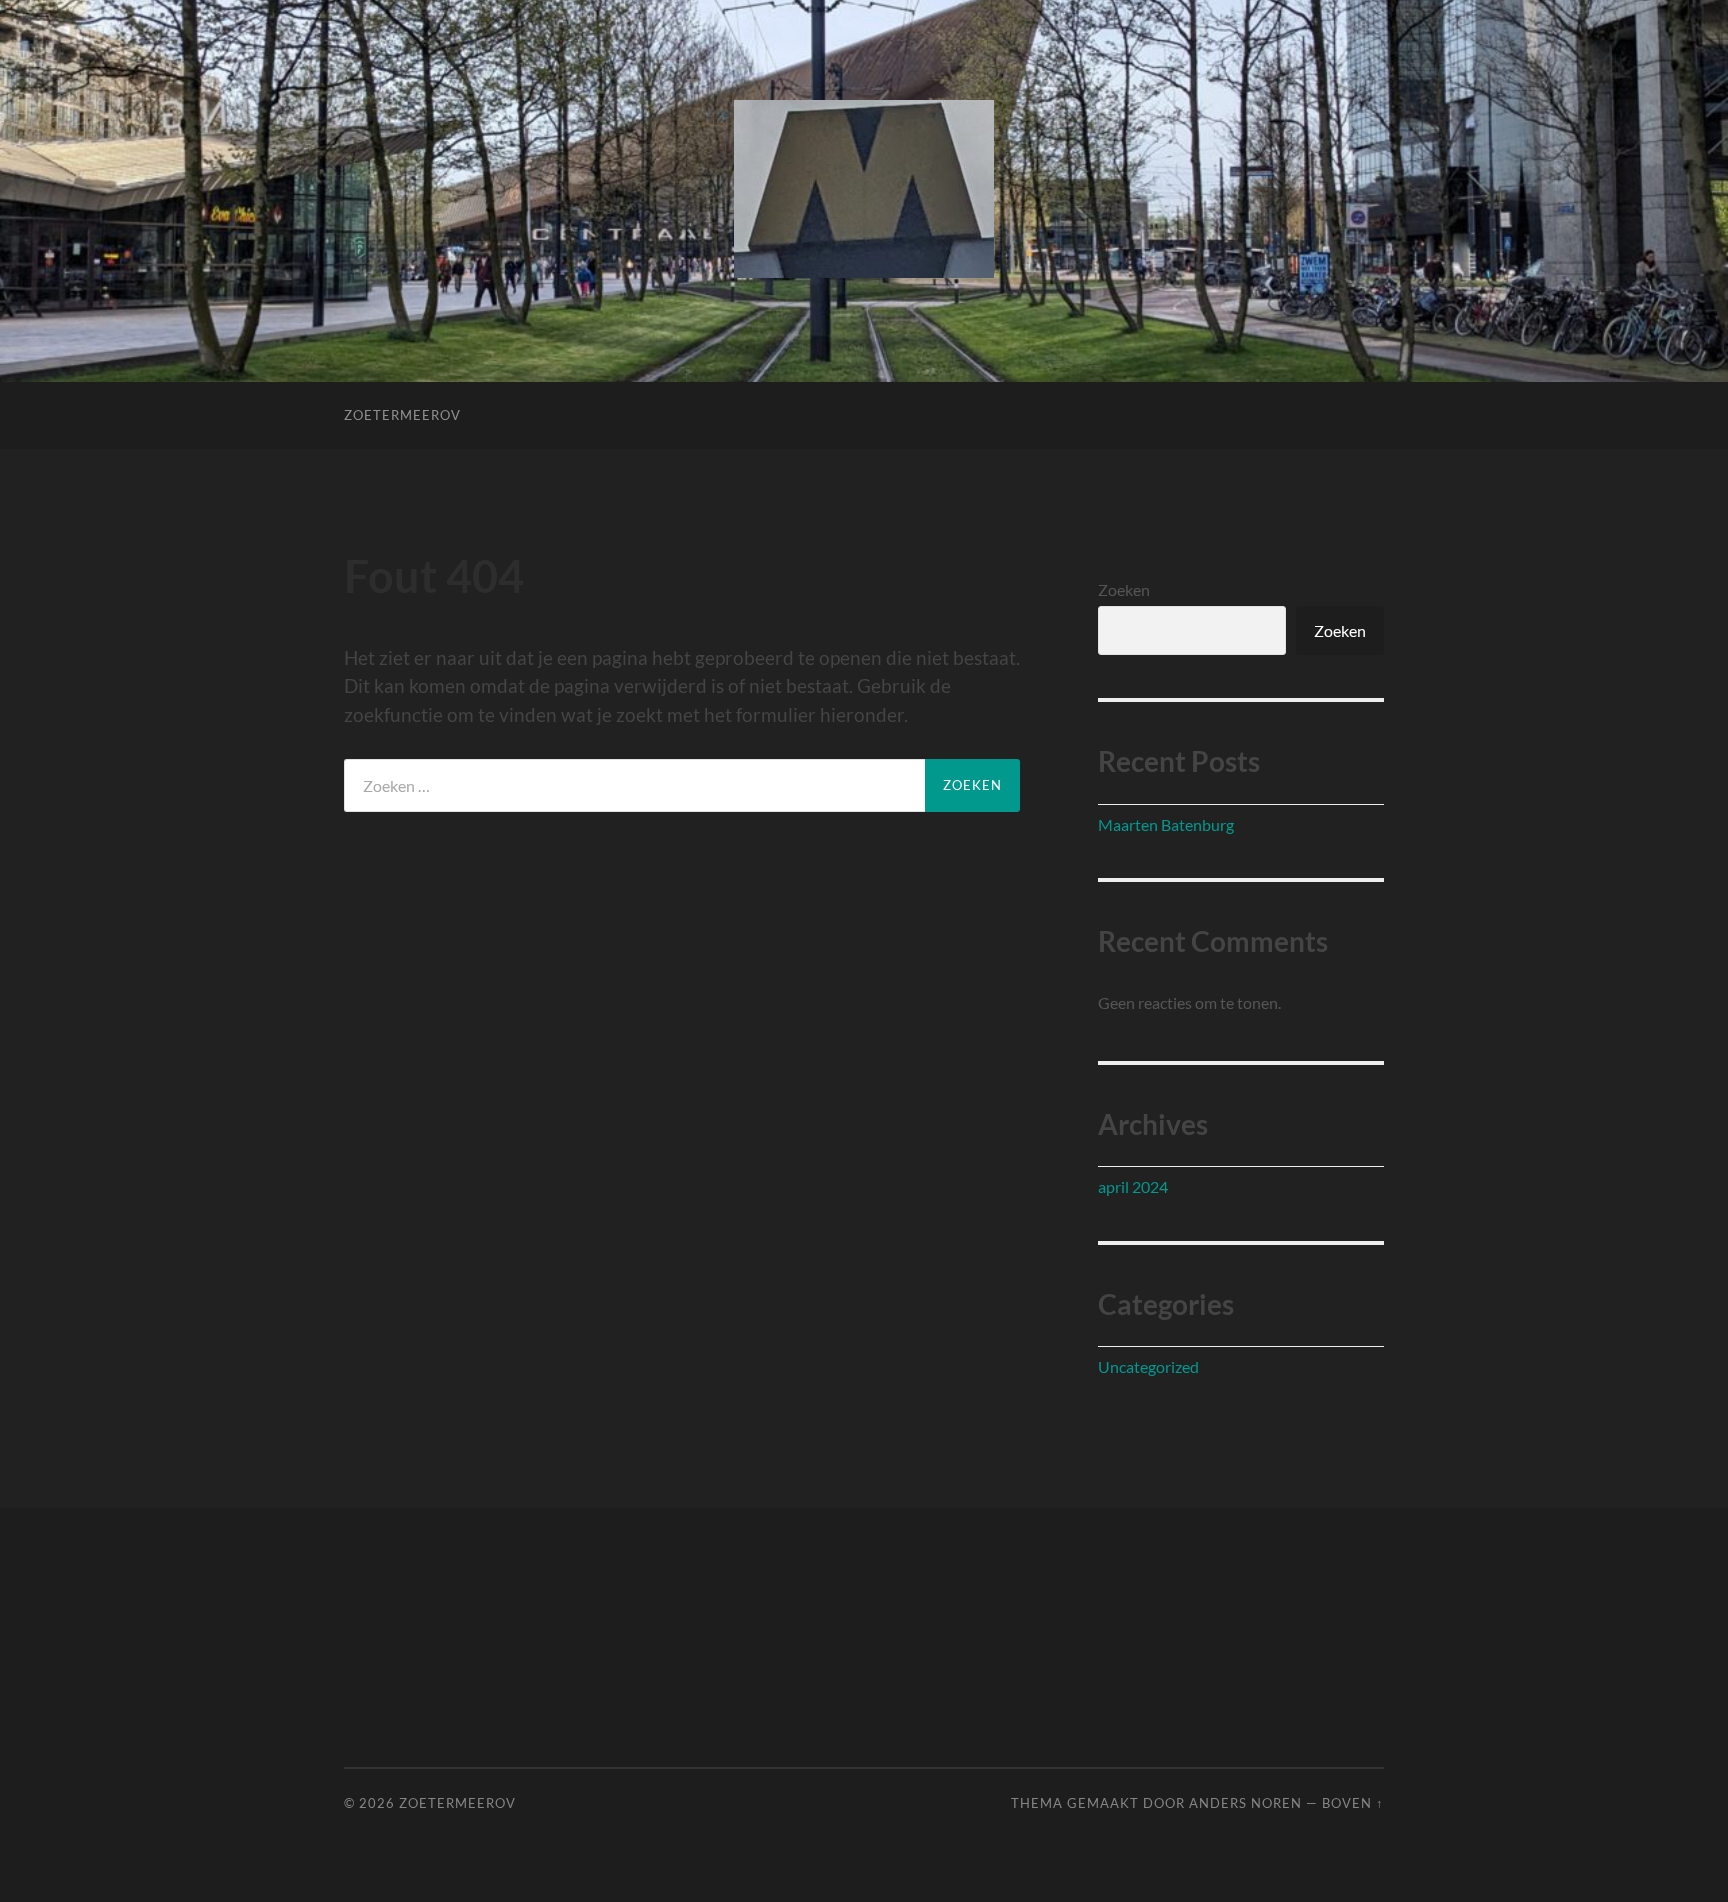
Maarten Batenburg (1166, 824)
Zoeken (1124, 589)
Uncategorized (1148, 1366)
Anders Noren (1245, 1803)
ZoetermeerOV (402, 415)
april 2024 (1133, 1186)
